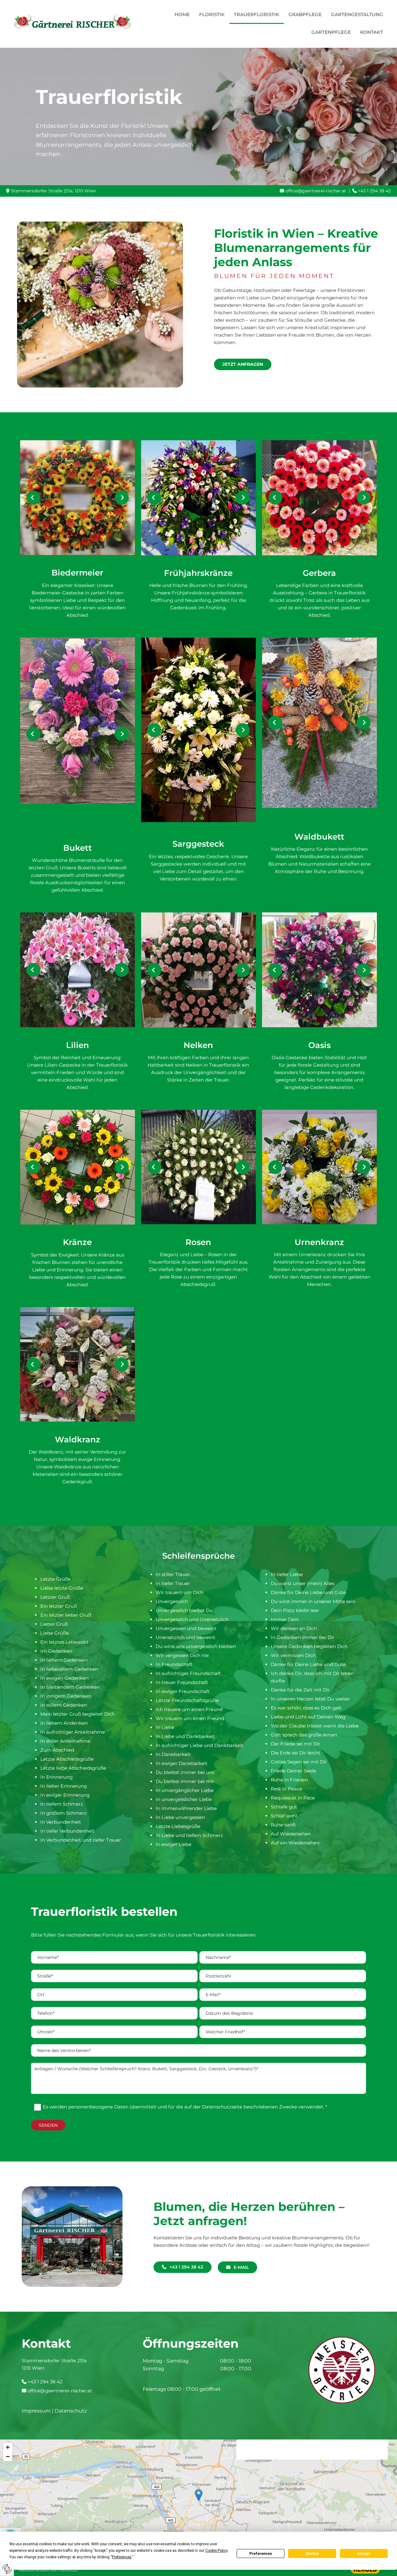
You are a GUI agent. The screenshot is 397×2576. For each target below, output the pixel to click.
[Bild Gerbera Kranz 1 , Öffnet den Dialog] (319, 498)
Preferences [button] (122, 2557)
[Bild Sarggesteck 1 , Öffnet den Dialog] (198, 730)
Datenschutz (71, 2411)
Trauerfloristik (256, 14)
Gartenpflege (331, 32)
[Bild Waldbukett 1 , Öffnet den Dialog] (319, 723)
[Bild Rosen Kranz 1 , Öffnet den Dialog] (198, 1167)
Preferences (261, 2554)
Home (182, 14)
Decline (312, 2554)
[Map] (198, 2502)
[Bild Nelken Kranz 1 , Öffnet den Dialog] (198, 970)
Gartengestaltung (357, 14)
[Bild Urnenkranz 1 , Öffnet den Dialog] (319, 1167)
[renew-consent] (7, 2569)
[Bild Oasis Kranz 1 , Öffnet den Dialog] (319, 970)
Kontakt (372, 32)
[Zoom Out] (8, 2457)
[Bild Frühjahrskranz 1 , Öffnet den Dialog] (198, 498)
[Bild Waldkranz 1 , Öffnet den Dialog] (78, 1364)
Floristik (212, 14)
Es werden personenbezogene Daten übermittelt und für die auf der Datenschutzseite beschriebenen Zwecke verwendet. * (185, 2107)
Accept (364, 2554)
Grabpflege (305, 14)
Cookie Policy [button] (216, 2551)
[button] (243, 364)
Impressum (36, 2411)
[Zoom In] (8, 2447)
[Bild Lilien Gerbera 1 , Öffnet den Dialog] (78, 970)
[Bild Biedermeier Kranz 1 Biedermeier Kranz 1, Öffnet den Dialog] (78, 498)
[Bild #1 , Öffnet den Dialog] (78, 721)
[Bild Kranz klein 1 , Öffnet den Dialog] (78, 1167)
